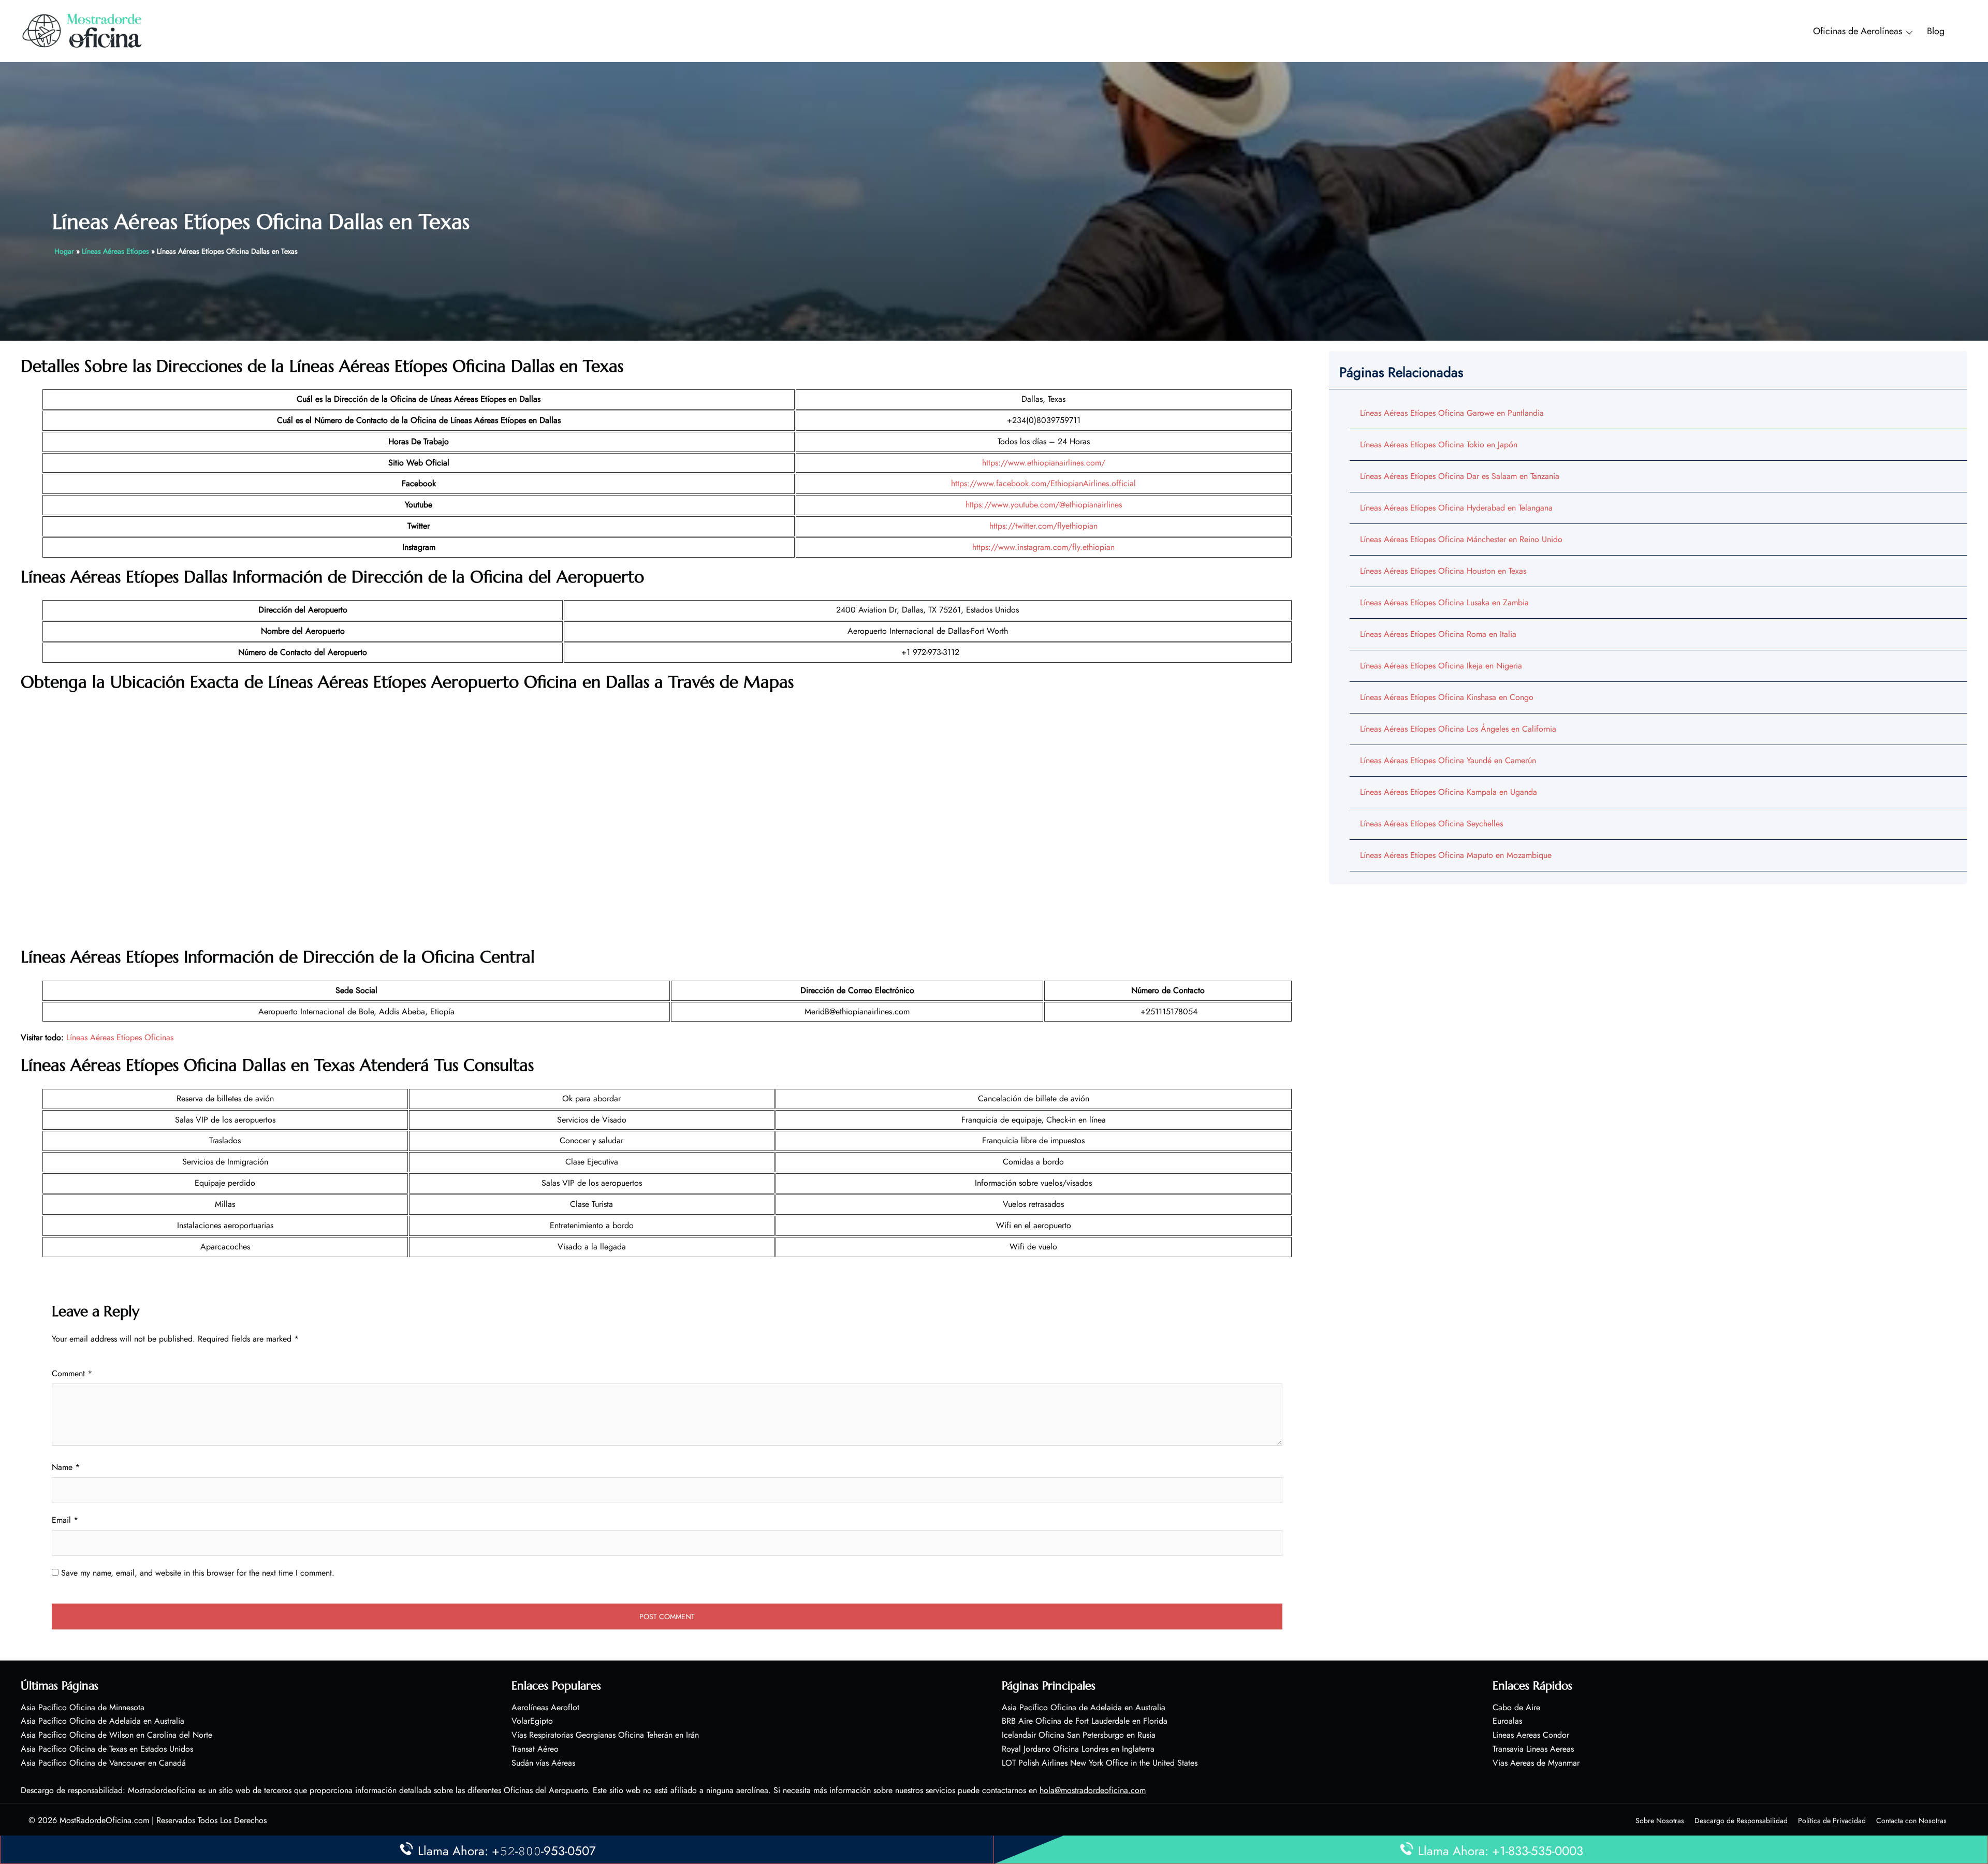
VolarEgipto (532, 1721)
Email (65, 1520)
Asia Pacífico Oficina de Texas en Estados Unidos (107, 1749)
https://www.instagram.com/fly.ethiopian (1043, 547)
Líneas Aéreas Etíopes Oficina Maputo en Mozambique (1456, 855)
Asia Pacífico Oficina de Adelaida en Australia (103, 1721)
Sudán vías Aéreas (543, 1763)
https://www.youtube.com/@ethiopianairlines (1044, 505)
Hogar (64, 251)
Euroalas (1507, 1721)
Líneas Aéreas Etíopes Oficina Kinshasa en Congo (1447, 697)
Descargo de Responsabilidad (1741, 1821)
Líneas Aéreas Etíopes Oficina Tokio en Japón (1439, 445)
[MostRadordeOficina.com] (83, 30)
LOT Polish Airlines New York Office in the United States (1100, 1763)
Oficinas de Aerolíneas (1858, 31)
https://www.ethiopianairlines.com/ (1044, 463)
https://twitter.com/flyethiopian (1043, 526)
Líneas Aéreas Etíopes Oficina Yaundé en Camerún (1448, 760)
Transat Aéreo (535, 1749)
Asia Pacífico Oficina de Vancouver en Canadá (103, 1763)
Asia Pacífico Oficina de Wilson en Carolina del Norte (116, 1735)
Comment (72, 1373)
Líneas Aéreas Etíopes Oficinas (120, 1037)
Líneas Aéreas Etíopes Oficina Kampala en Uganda (1449, 792)
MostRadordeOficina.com (104, 1820)
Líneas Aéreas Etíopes (115, 251)
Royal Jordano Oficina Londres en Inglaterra (1078, 1749)
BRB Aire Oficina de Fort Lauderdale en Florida (1085, 1721)
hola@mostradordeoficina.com (1093, 1790)
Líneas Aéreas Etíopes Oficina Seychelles (1431, 824)
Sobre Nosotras (1660, 1821)
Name (66, 1467)
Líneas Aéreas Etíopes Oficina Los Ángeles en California (1458, 729)
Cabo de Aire (1516, 1707)
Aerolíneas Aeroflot (545, 1707)
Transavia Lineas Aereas (1533, 1749)
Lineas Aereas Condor (1531, 1735)
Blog (1936, 31)
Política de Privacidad (1832, 1821)
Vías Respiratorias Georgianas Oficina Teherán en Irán (605, 1735)
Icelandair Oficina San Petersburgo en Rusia (1079, 1735)
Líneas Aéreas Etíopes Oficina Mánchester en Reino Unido (1461, 539)
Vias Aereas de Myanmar (1536, 1763)
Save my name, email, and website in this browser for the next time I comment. (198, 1573)
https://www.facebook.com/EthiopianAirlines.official (1043, 483)
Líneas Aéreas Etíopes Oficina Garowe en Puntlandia (1452, 413)
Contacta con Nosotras (1911, 1821)
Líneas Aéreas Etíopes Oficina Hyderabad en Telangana (1456, 508)
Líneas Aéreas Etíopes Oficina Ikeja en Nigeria (1441, 666)
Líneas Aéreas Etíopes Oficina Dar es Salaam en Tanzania (1460, 476)
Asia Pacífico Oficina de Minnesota (83, 1707)
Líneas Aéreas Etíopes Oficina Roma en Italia (1438, 634)
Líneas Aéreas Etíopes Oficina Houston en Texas (1443, 571)
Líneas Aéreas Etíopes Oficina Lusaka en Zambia (1444, 602)
